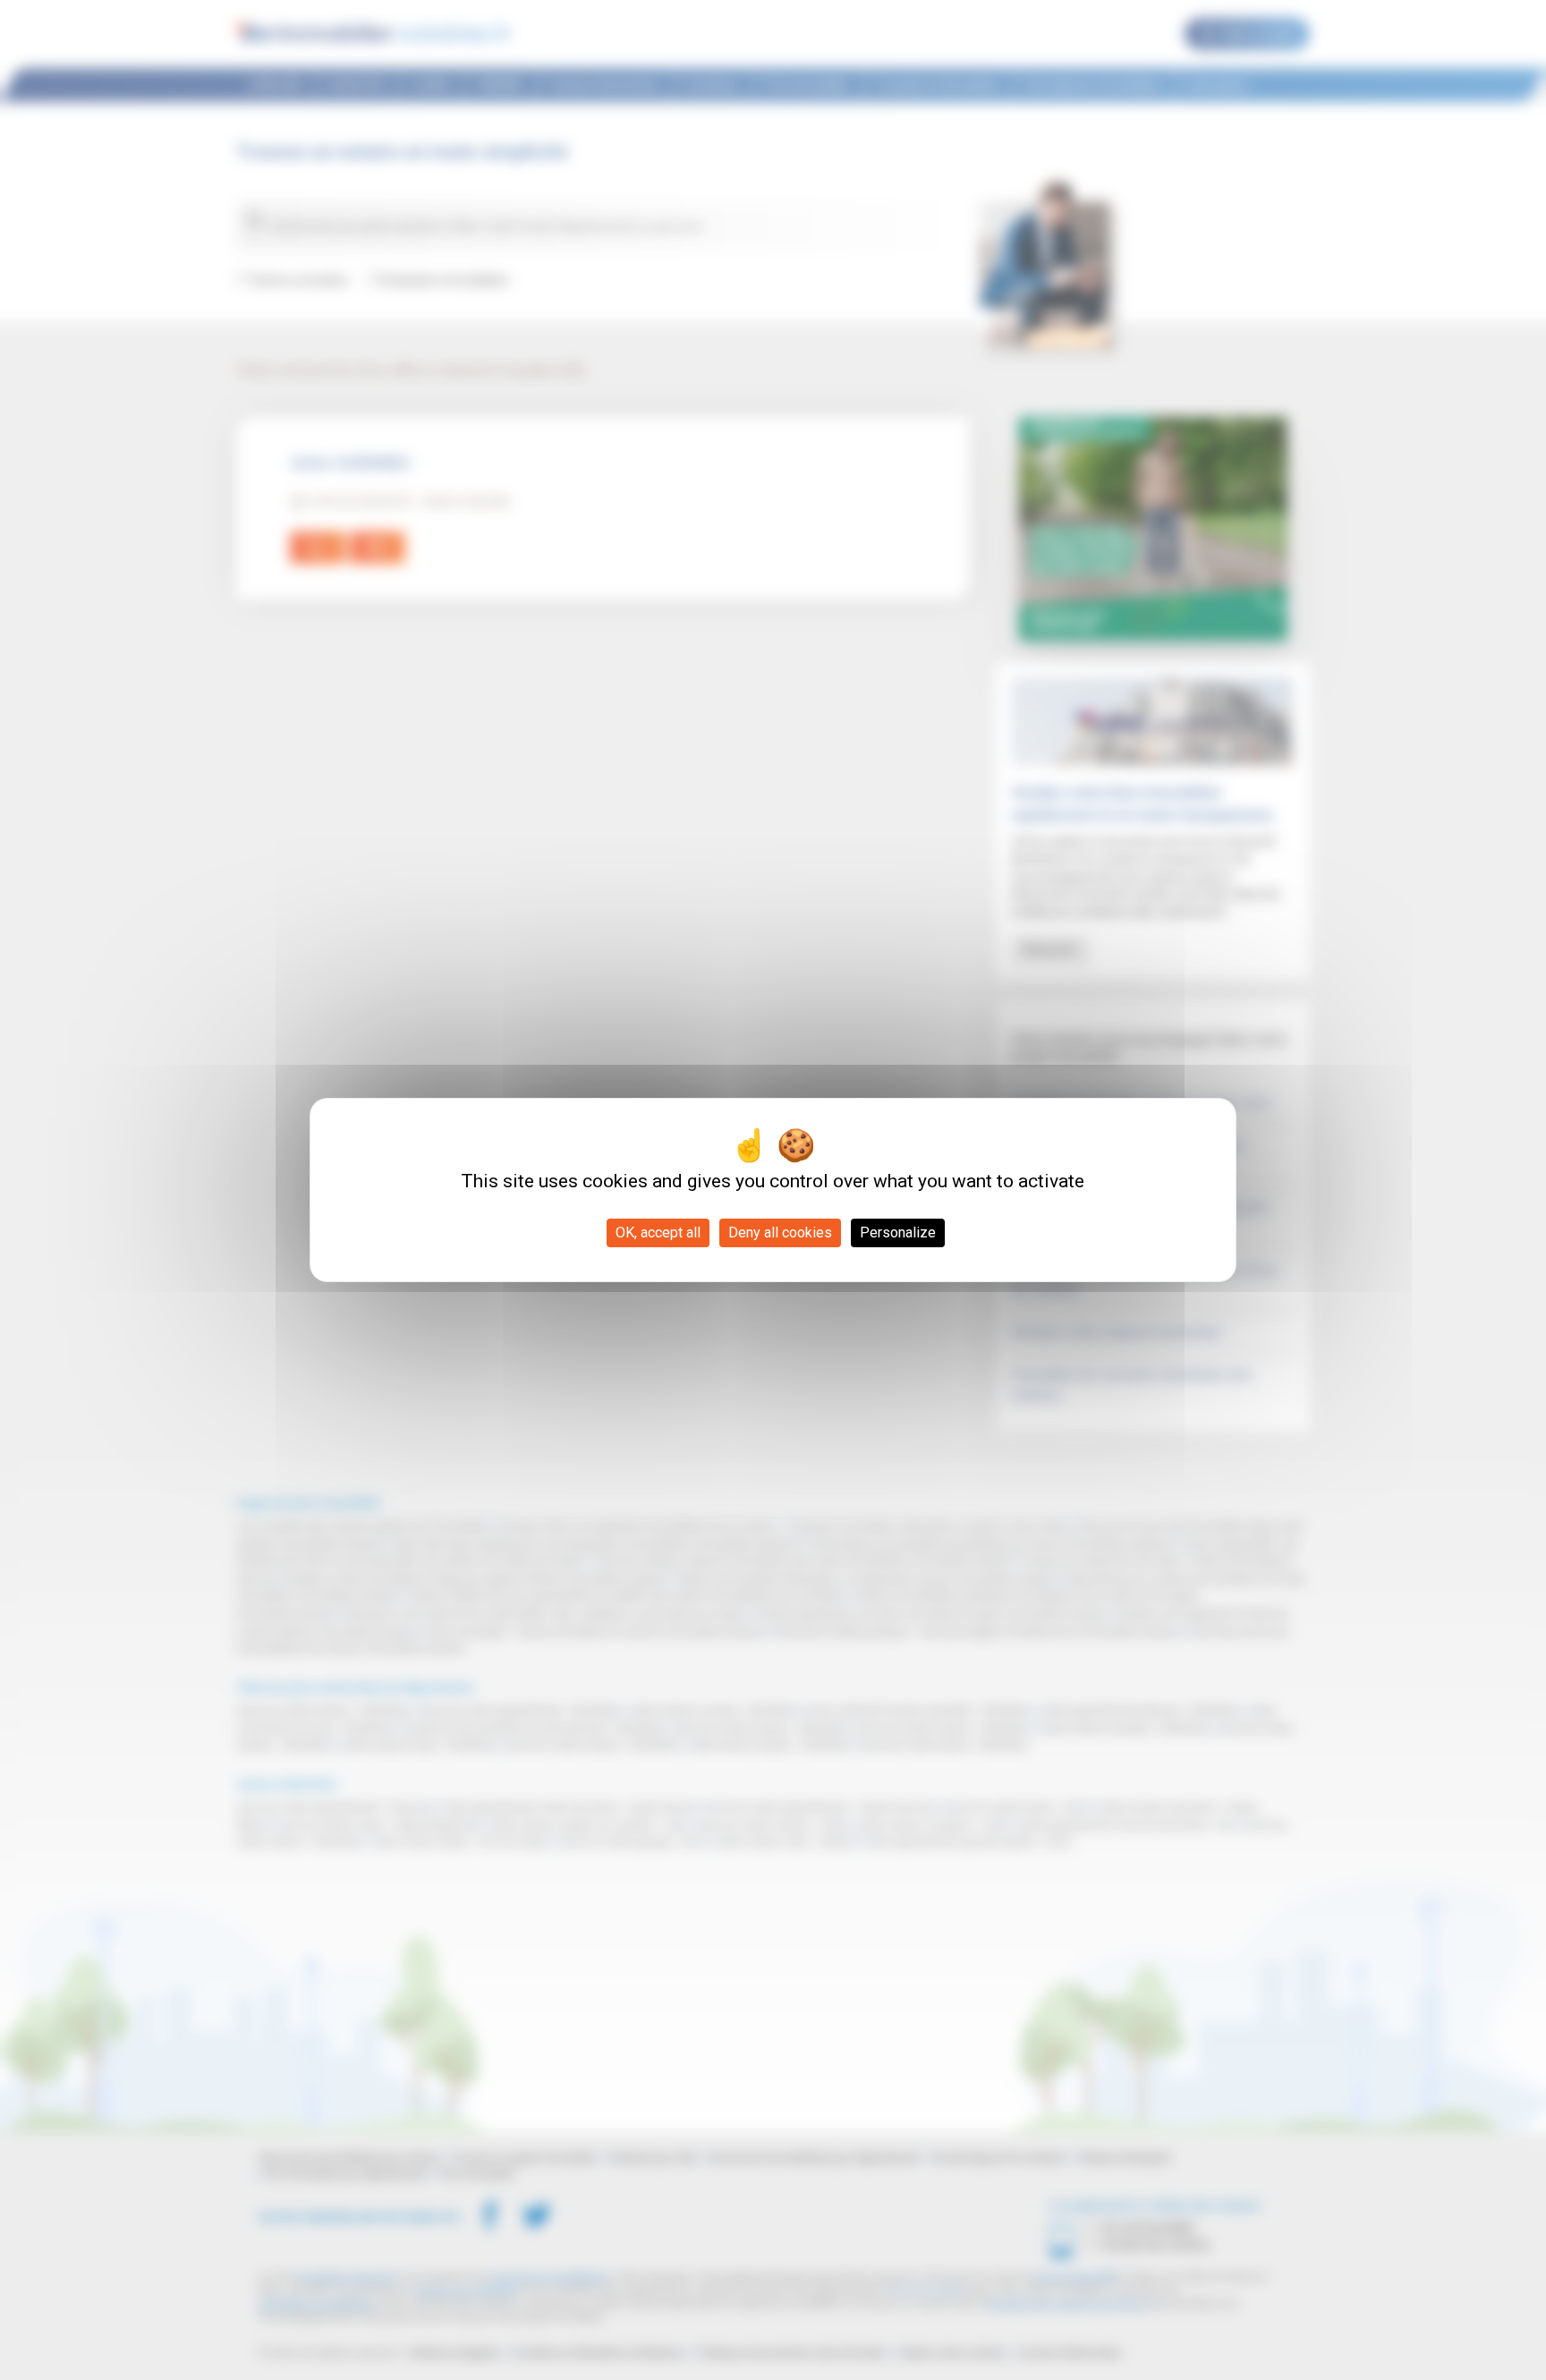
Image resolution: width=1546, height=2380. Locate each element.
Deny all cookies (780, 1232)
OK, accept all (658, 1232)
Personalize (898, 1232)
